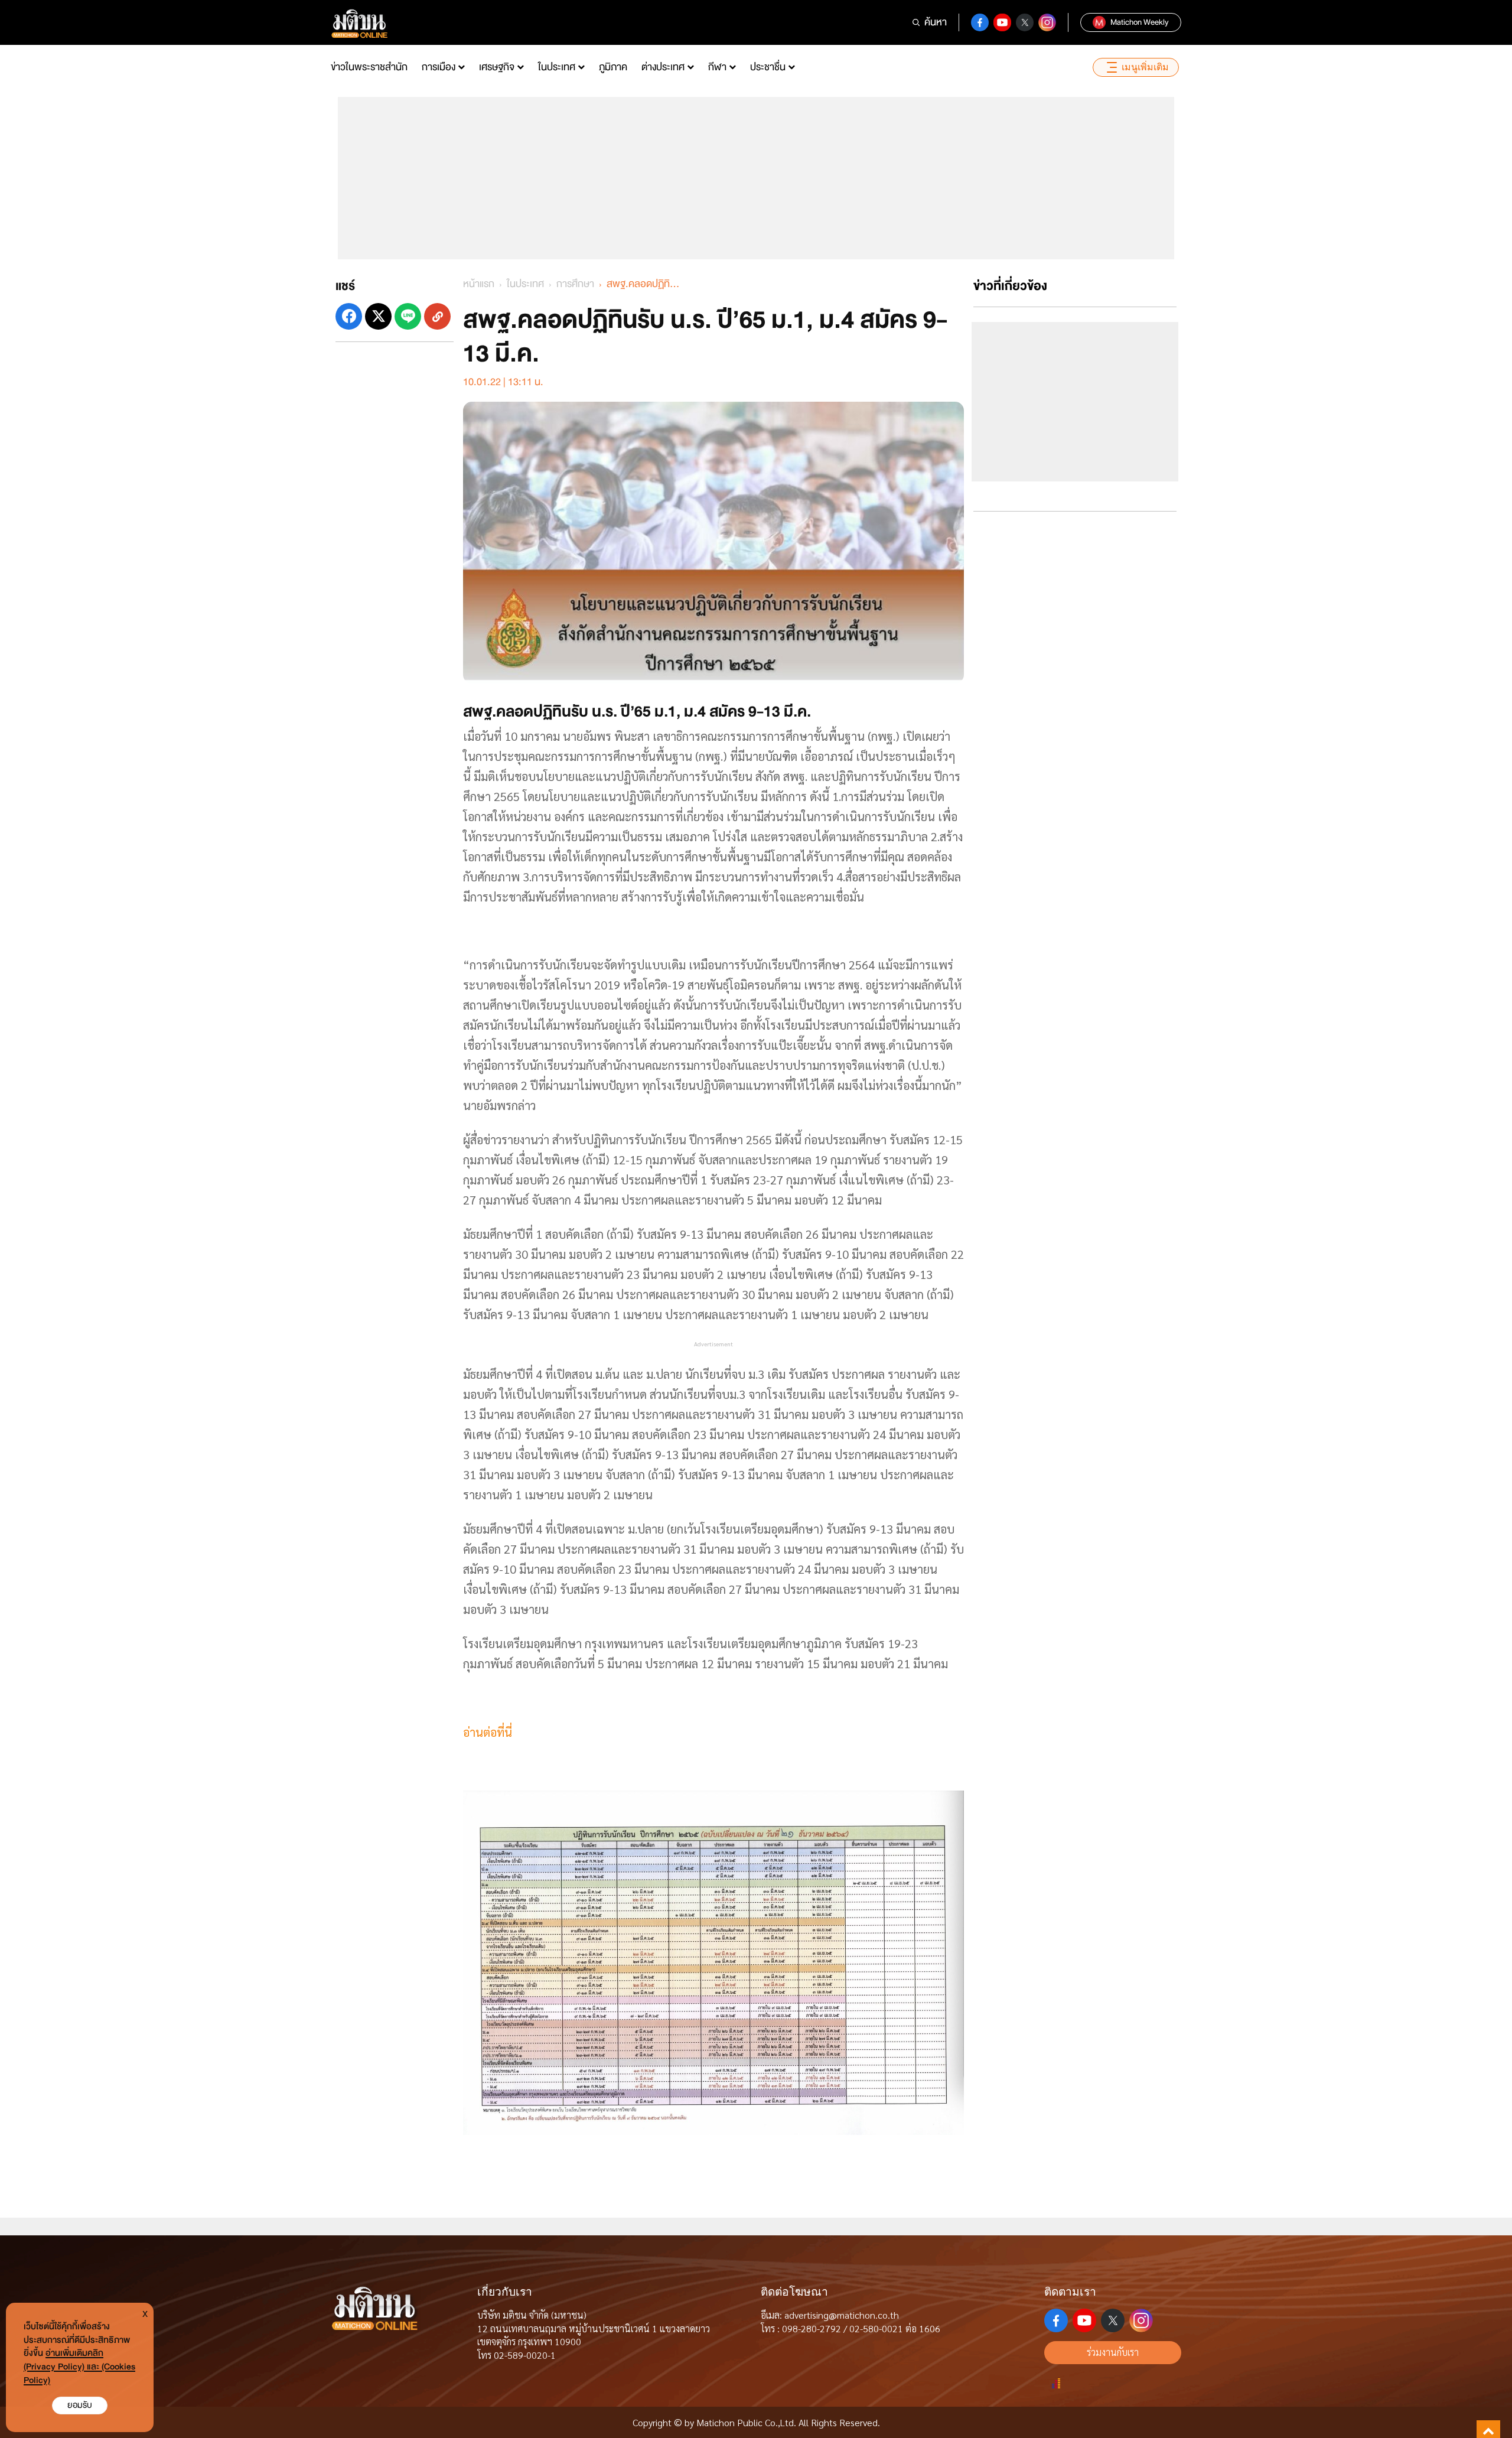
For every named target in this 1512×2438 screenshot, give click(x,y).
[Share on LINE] (408, 316)
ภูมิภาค (613, 67)
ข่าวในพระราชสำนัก (369, 67)
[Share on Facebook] (349, 316)
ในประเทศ (557, 67)
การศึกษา (575, 284)
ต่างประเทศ (663, 67)
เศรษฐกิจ (497, 67)
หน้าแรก (479, 284)
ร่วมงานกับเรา (1113, 2352)
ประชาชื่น (768, 67)
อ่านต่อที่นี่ (488, 1732)
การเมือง (439, 67)
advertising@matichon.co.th (842, 2315)
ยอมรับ (80, 2405)
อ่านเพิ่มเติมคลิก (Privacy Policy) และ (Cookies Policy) (79, 2367)
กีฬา (717, 67)
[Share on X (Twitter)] (378, 316)
